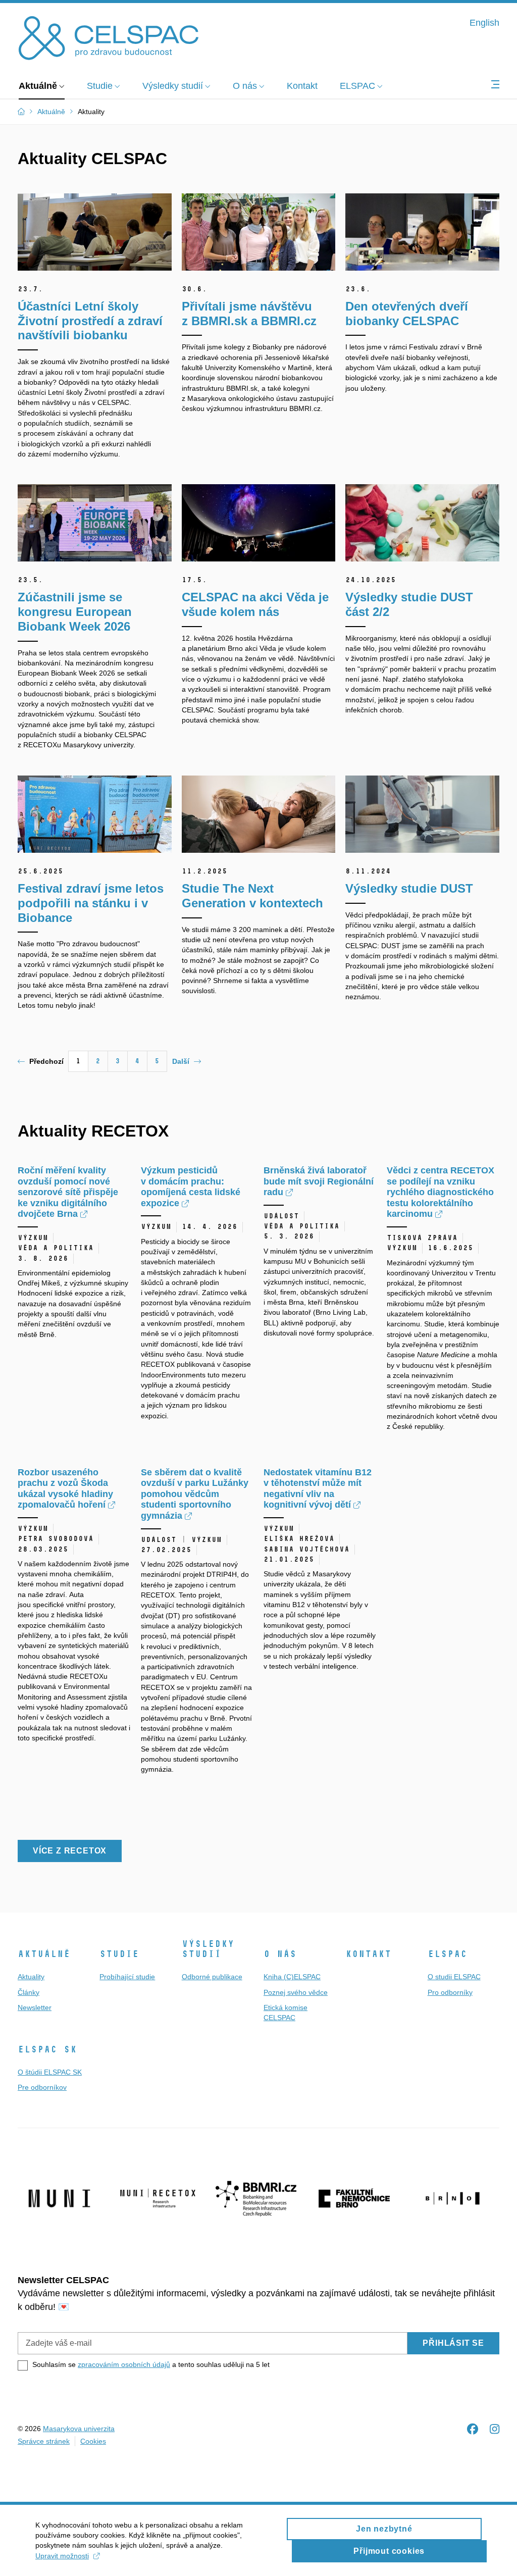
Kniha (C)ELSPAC (292, 1977)
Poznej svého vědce (296, 1992)
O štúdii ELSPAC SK (50, 2072)
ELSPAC (447, 1954)
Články (29, 1992)
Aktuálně (44, 1954)
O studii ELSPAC (454, 1977)
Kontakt (368, 1954)
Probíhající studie (127, 1977)
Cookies (93, 2441)
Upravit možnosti (62, 2556)
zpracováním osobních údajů (124, 2364)
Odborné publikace (212, 1977)
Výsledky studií (208, 1949)
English (484, 23)
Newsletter (35, 2007)
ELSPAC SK (47, 2049)
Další (181, 1061)
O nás (280, 1954)
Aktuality (31, 1977)
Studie (119, 1954)
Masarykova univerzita (79, 2429)
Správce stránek (44, 2441)
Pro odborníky (450, 1992)
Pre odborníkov (42, 2087)
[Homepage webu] (109, 37)
